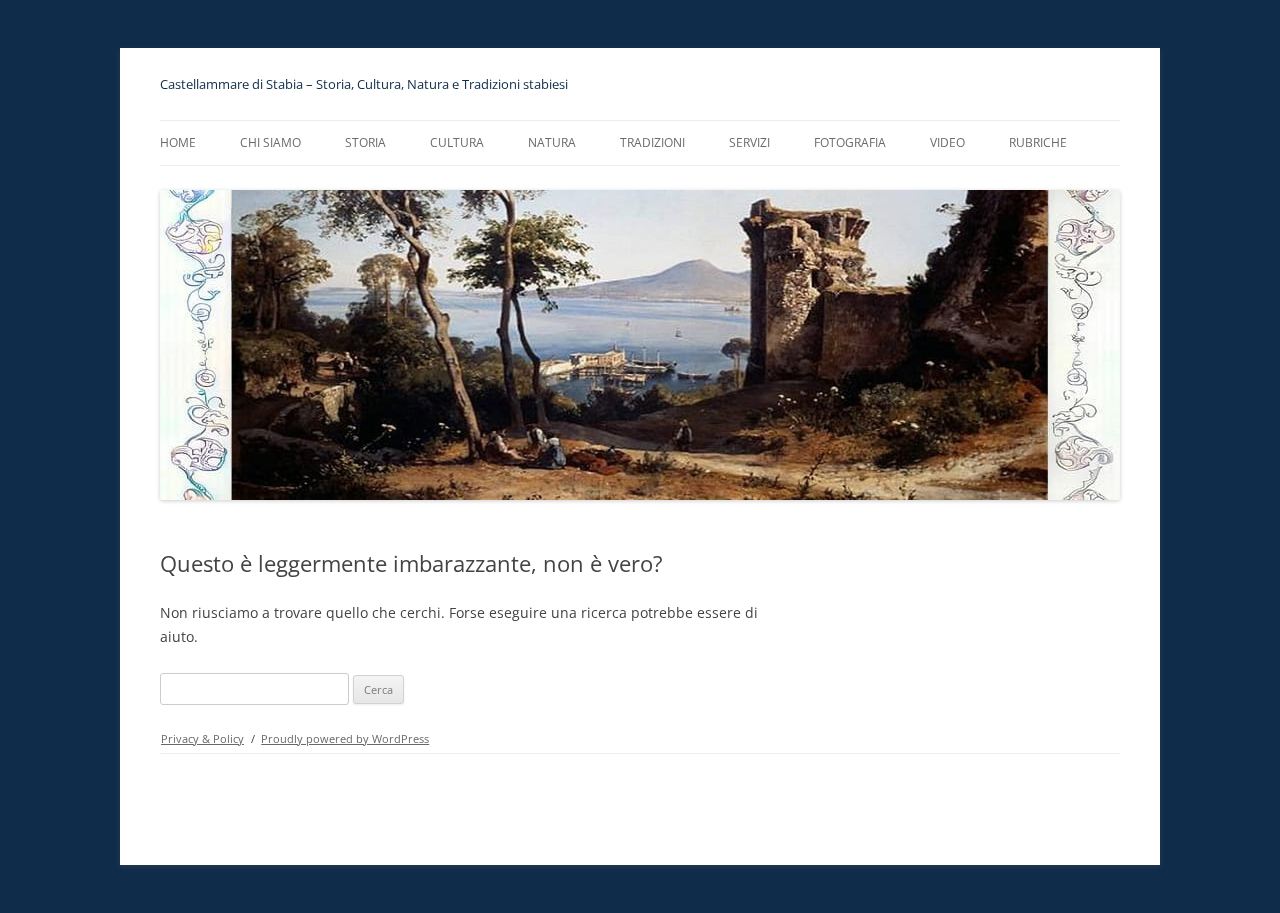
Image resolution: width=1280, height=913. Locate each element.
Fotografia (850, 142)
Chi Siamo (270, 142)
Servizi (749, 142)
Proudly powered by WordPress (345, 738)
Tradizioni (652, 142)
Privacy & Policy (202, 738)
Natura (552, 142)
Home (178, 142)
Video (947, 142)
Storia (365, 142)
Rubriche (1038, 142)
